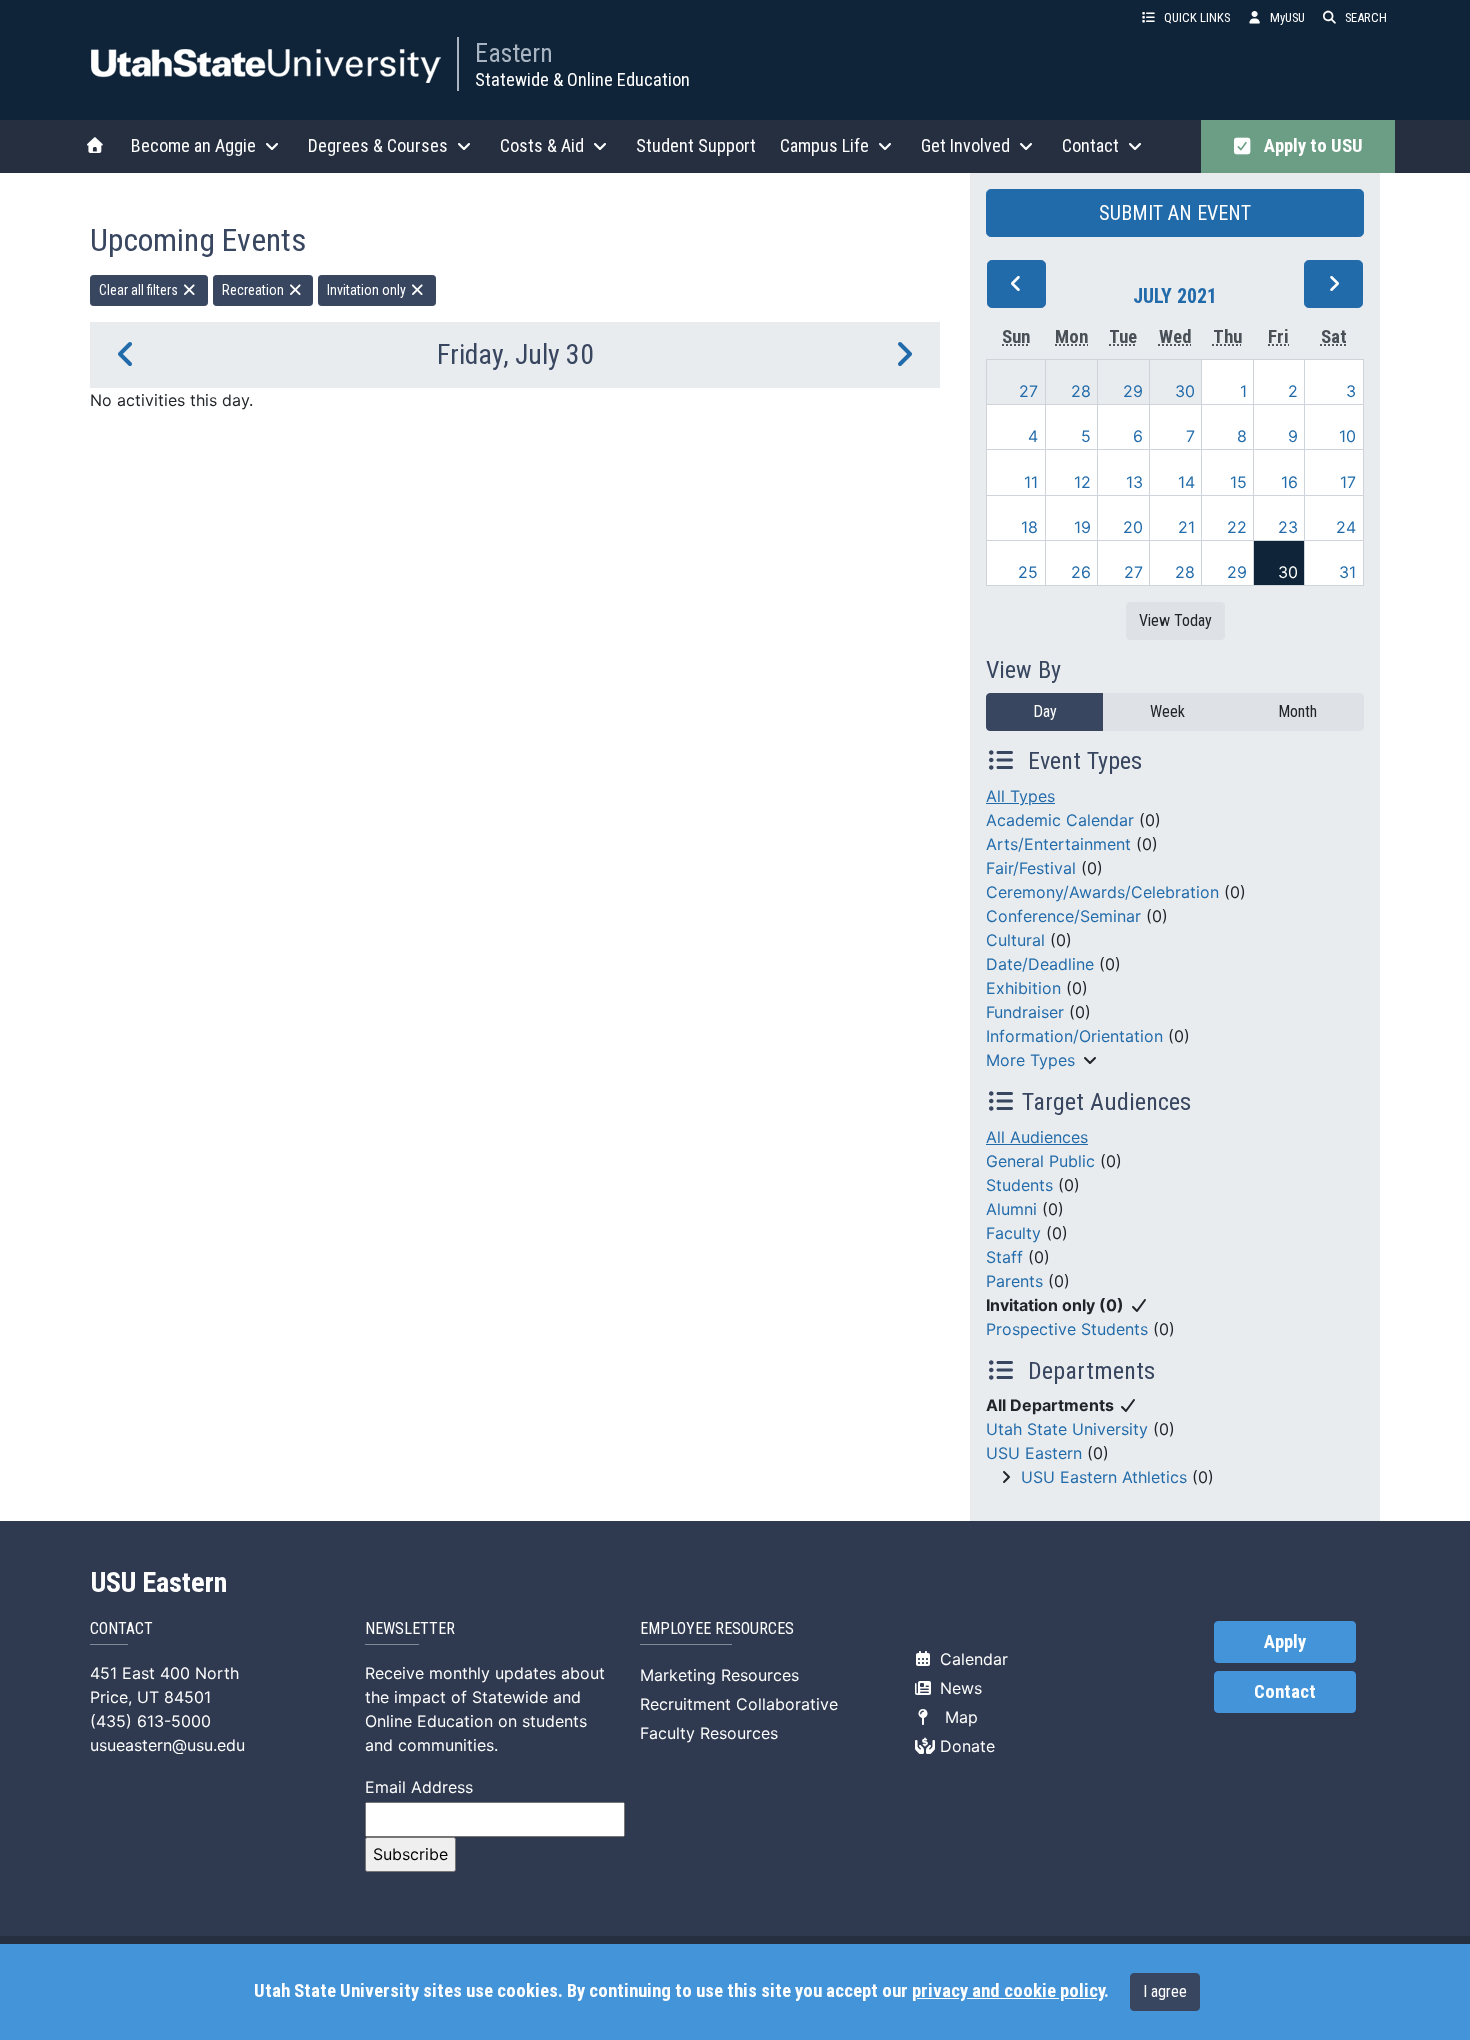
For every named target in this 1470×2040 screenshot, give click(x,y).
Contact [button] (1090, 145)
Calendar (971, 1659)
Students (1019, 1185)
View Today (1175, 620)
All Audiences (1037, 1137)
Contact (1285, 1692)
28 (1081, 391)
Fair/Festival (1031, 868)
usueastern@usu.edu (167, 1745)
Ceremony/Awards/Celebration (1102, 892)
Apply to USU (1309, 146)
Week (1167, 711)
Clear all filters (140, 290)
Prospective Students (1067, 1329)
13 (1134, 482)
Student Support (696, 145)
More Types (1030, 1060)
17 (1348, 482)
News (958, 1688)
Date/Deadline (1040, 964)
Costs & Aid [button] (542, 145)
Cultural (1015, 940)
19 (1082, 527)
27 (1028, 391)
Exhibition (1023, 988)
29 (1133, 391)
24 (1346, 527)
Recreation (254, 290)
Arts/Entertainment (1058, 844)
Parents (1014, 1281)
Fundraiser (1025, 1012)
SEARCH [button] (1366, 17)
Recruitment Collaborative (739, 1704)
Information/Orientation (1074, 1036)
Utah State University (1067, 1429)
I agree (1165, 1991)
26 (1081, 572)
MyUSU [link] (1287, 17)
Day (1045, 711)
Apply (1285, 1642)
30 (1185, 391)
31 (1347, 572)
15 (1238, 482)
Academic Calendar (1060, 820)
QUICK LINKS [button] (1197, 17)
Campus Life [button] (824, 145)
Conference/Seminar (1063, 916)
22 (1237, 527)
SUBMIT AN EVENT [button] (1175, 213)
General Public (1040, 1161)
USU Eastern (1034, 1453)
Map (956, 1717)
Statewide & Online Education (582, 79)
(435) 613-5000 (150, 1721)
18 (1029, 527)
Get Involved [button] (965, 145)
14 (1186, 482)
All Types (1020, 796)
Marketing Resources (719, 1675)
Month (1297, 711)
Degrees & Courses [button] (378, 145)
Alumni (1011, 1209)
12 (1082, 482)
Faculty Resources (709, 1733)
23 (1288, 527)
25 (1028, 572)
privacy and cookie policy (1008, 1991)
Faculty (1013, 1233)
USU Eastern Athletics (1104, 1477)
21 (1186, 527)
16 (1289, 482)
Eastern (514, 53)
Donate (965, 1746)
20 (1133, 527)
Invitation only (368, 290)
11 (1031, 482)
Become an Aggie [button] (193, 145)
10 (1347, 436)
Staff (1004, 1257)
